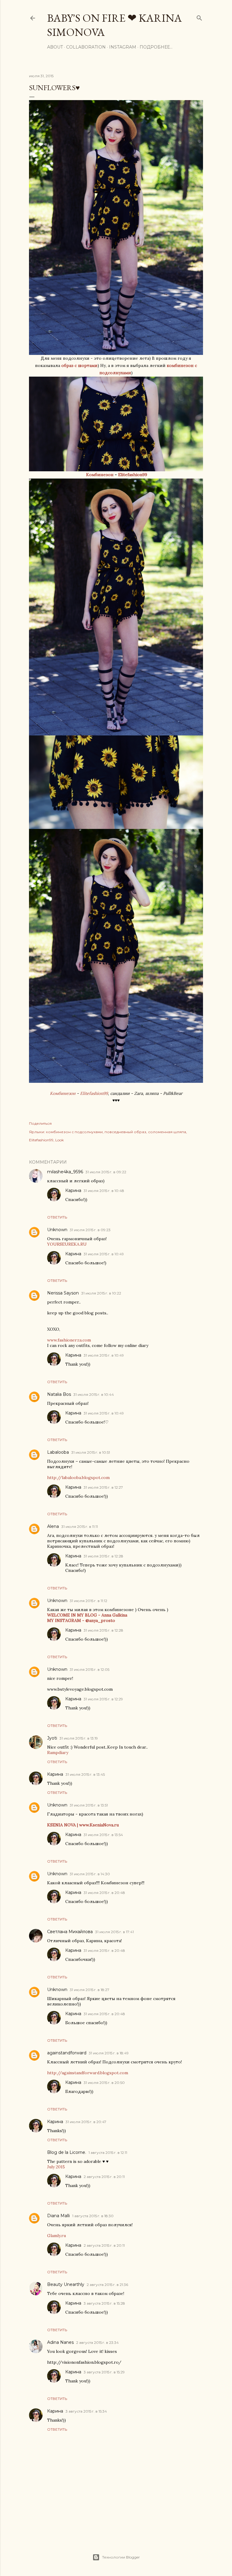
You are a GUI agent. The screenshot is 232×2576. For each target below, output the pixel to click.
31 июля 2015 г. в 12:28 (103, 1556)
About (55, 47)
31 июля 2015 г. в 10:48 (104, 1191)
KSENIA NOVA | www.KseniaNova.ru (84, 1825)
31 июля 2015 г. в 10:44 (94, 1394)
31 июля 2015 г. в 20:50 (104, 2083)
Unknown (57, 1230)
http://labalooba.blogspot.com (78, 1478)
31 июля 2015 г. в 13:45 (85, 1774)
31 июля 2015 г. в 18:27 (90, 1990)
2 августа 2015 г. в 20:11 (104, 2177)
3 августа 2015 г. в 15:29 (104, 2372)
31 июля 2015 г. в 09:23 (90, 1230)
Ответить (57, 1217)
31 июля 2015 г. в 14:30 (90, 1874)
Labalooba (58, 1452)
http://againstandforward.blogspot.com (88, 2073)
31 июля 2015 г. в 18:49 (109, 2053)
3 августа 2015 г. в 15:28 (104, 2303)
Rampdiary (58, 1753)
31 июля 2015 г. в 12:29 (103, 1699)
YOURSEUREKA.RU (67, 1244)
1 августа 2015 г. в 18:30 (93, 2216)
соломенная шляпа (167, 1132)
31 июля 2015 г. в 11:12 (89, 1601)
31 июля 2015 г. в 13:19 (79, 1738)
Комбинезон (100, 475)
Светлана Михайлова (70, 1932)
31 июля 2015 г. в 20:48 (104, 1893)
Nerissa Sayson (63, 1293)
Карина (73, 1190)
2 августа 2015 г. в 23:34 (97, 2342)
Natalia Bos (59, 1394)
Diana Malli (58, 2216)
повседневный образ (125, 1132)
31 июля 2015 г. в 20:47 (86, 2122)
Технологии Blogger (121, 2557)
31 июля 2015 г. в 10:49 (104, 1254)
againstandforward (67, 2053)
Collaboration (86, 47)
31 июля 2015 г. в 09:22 (106, 1172)
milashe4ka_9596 (65, 1172)
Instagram (123, 47)
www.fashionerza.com (69, 1340)
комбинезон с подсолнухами (74, 1132)
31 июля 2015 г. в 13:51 (89, 1805)
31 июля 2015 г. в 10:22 (101, 1293)
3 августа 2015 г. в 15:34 (86, 2411)
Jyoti (52, 1738)
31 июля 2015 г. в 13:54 (103, 1835)
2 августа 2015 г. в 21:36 (107, 2285)
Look (60, 1140)
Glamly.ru (56, 2236)
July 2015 (56, 2167)
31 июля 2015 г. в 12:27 (103, 1487)
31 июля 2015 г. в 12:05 (90, 1669)
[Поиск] (199, 17)
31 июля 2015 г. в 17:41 (114, 1932)
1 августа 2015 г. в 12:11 (108, 2152)
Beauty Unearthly (66, 2284)
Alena (53, 1526)
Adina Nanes (60, 2342)
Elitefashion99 (133, 475)
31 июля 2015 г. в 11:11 (80, 1527)
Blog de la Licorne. (67, 2152)
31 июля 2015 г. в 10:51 (91, 1452)
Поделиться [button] (40, 1123)
